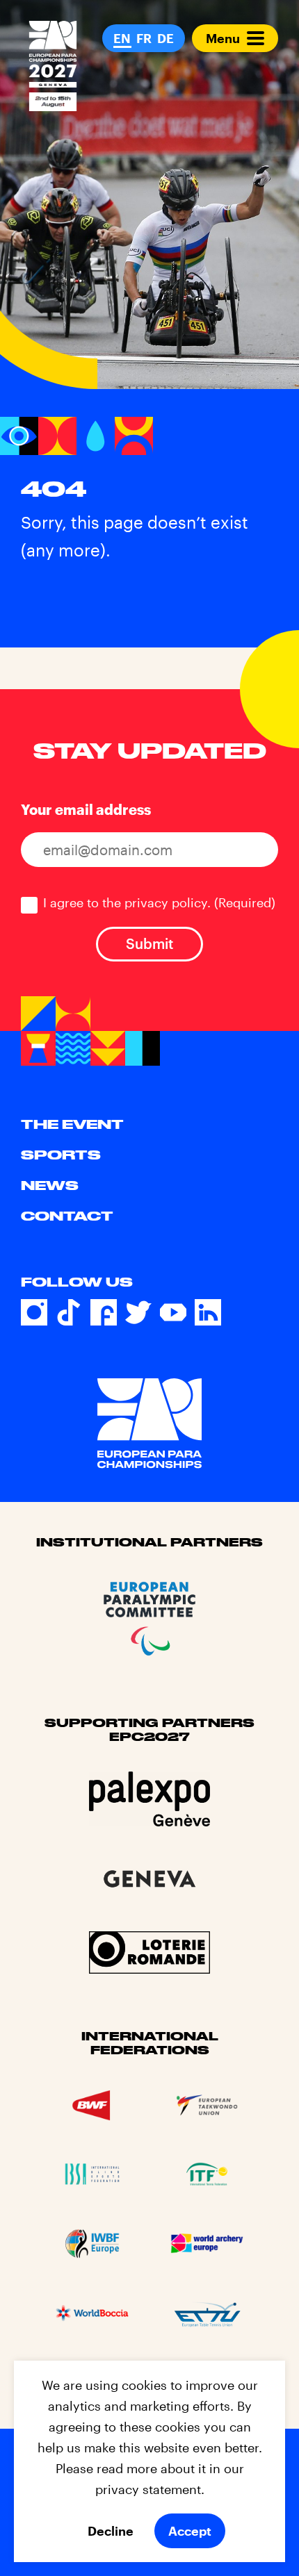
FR (144, 38)
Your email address (86, 809)
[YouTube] (173, 1312)
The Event (72, 1124)
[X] (138, 1312)
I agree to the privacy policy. (159, 902)
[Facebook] (104, 1312)
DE (165, 38)
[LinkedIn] (208, 1312)
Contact (67, 1216)
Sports (61, 1155)
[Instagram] (34, 1312)
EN (122, 38)
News (50, 1185)
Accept (190, 2531)
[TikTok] (69, 1312)
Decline (111, 2531)
